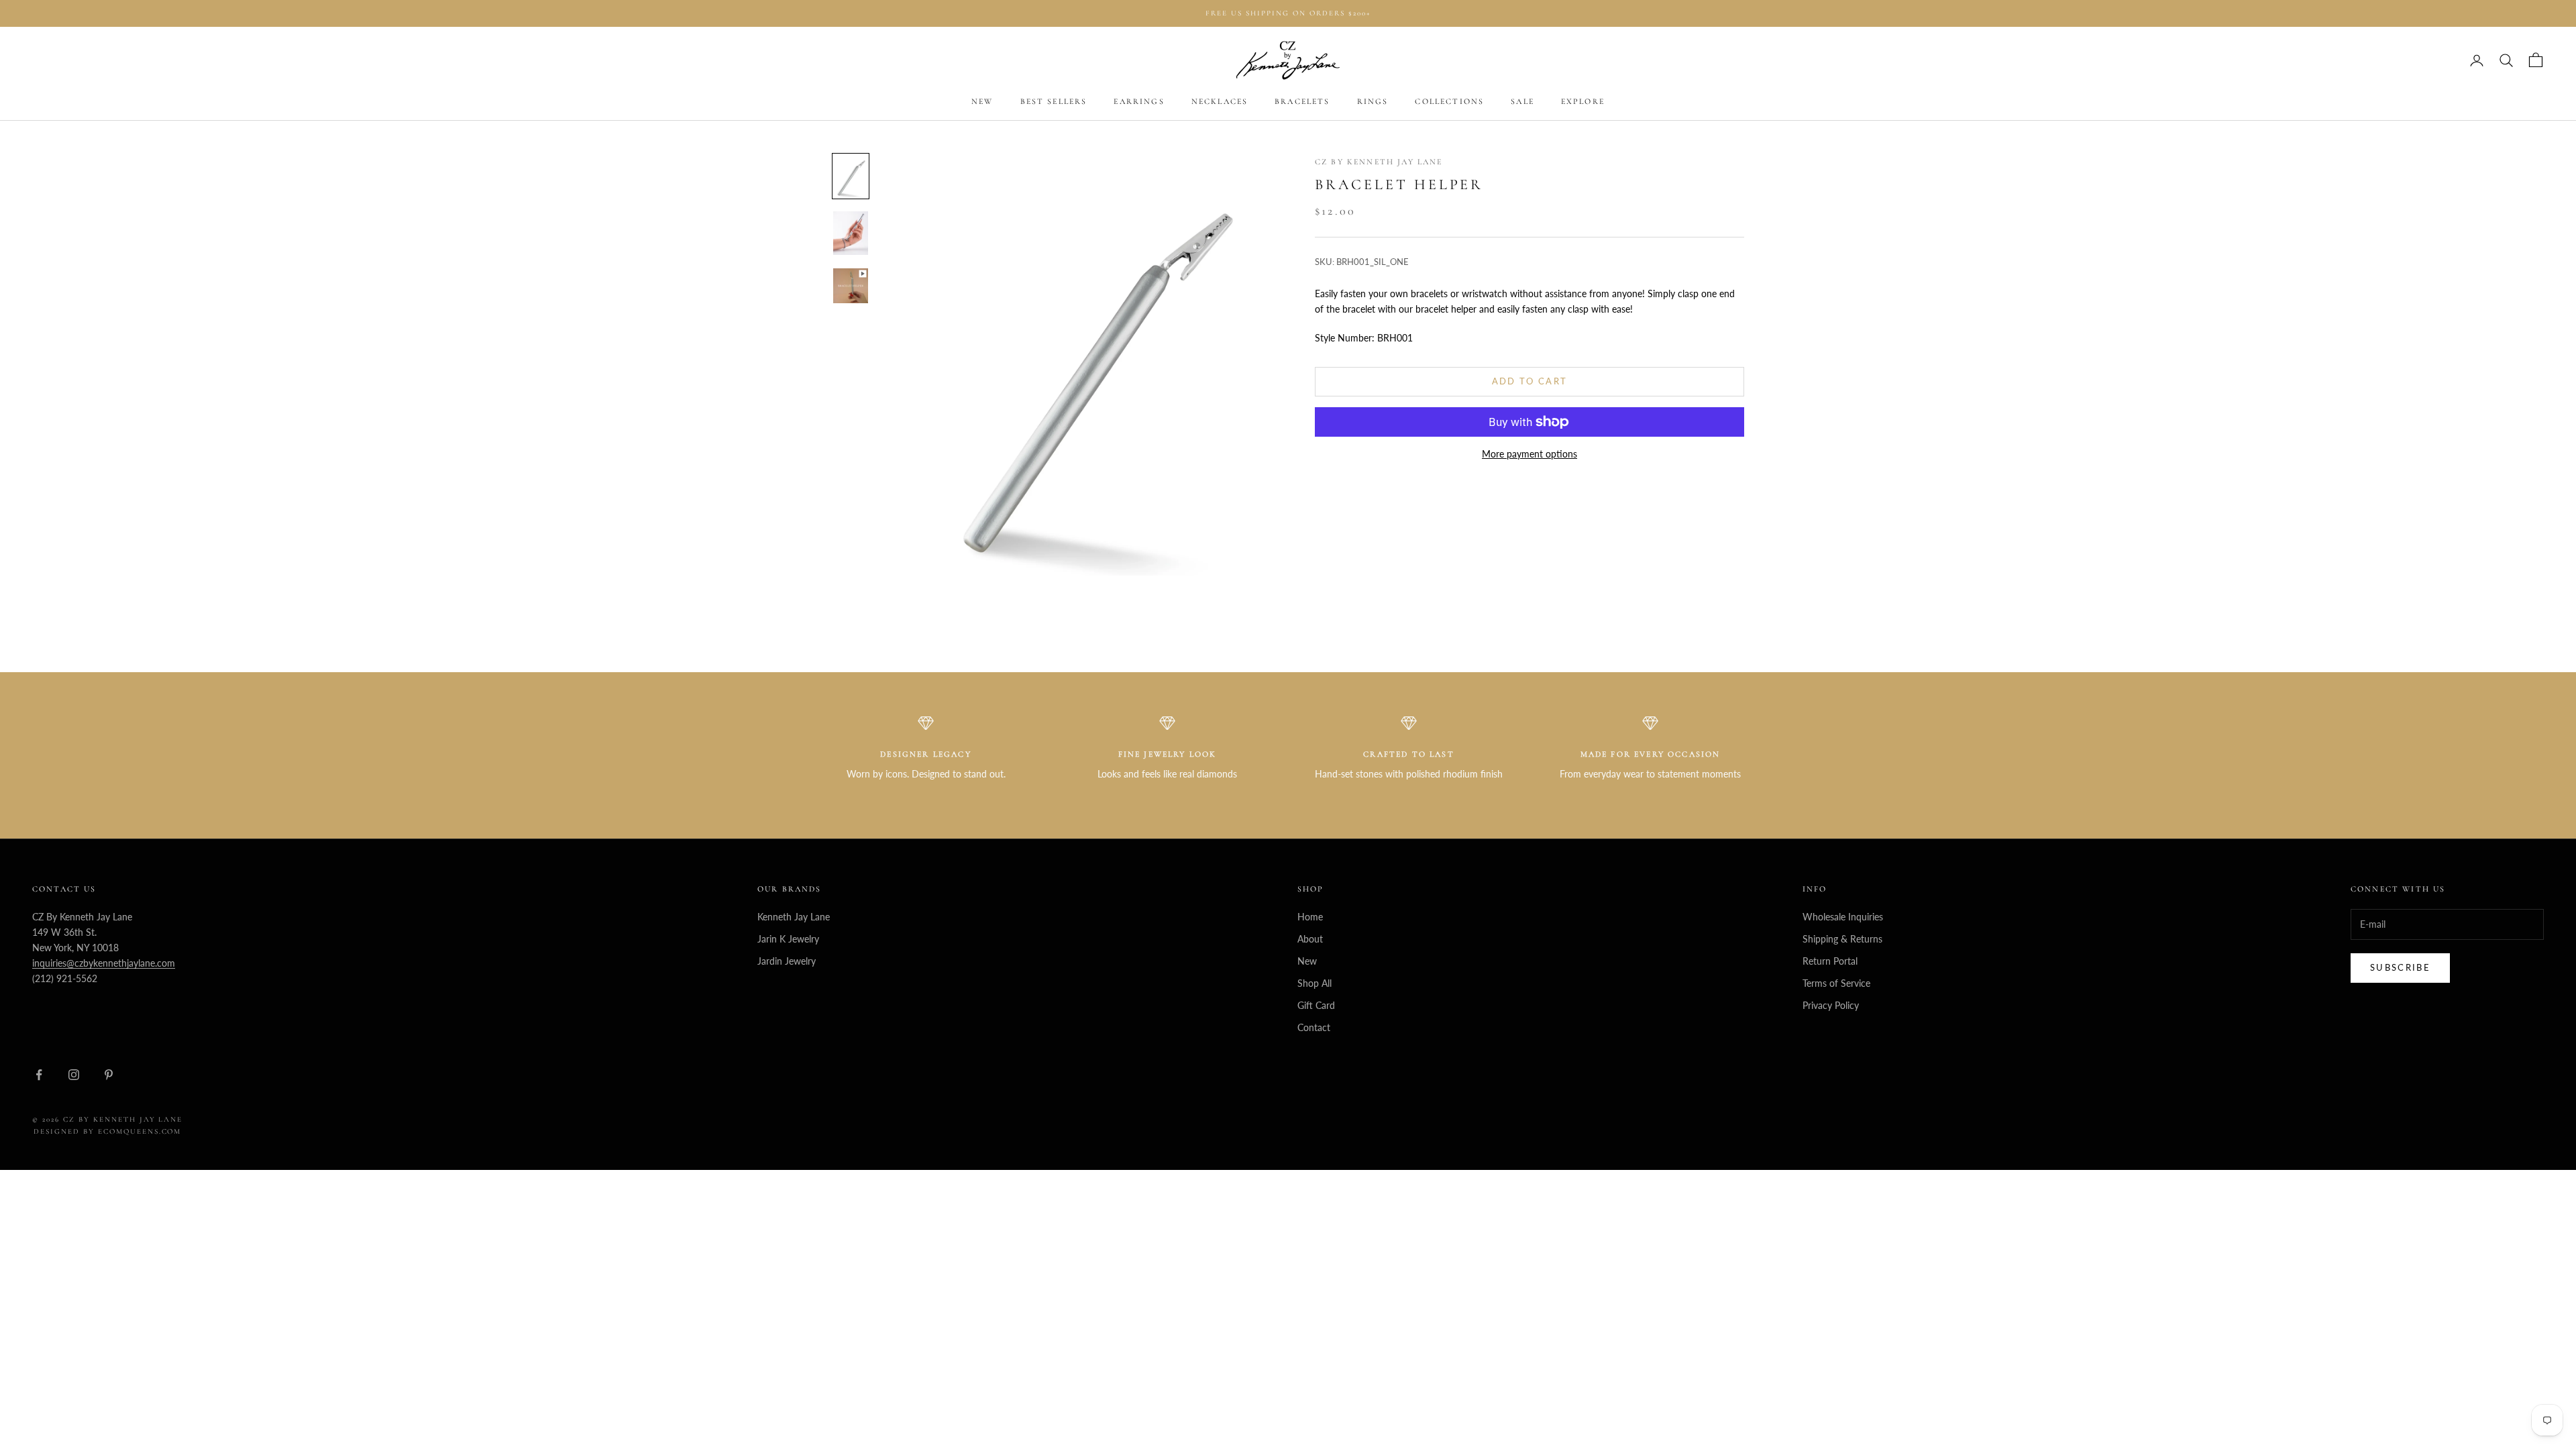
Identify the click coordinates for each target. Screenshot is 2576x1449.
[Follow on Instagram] (74, 1075)
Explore (1583, 101)
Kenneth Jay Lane (794, 917)
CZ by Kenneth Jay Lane (1379, 162)
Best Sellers (1054, 101)
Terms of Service (1836, 983)
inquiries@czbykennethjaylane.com (104, 963)
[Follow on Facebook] (39, 1075)
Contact (1314, 1027)
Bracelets (1302, 101)
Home (1310, 917)
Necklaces (1220, 101)
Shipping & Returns (1842, 939)
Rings (1373, 101)
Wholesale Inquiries (1843, 917)
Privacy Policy (1831, 1005)
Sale (1522, 101)
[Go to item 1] (851, 176)
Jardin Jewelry (787, 961)
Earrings (1139, 101)
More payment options (1529, 454)
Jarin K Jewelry (788, 939)
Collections (1449, 101)
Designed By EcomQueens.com (107, 1131)
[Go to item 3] (851, 286)
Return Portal (1830, 961)
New (982, 101)
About (1310, 939)
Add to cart (1530, 381)
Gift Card (1316, 1005)
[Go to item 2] (851, 233)
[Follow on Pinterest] (109, 1075)
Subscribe (2400, 967)
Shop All (1314, 983)
